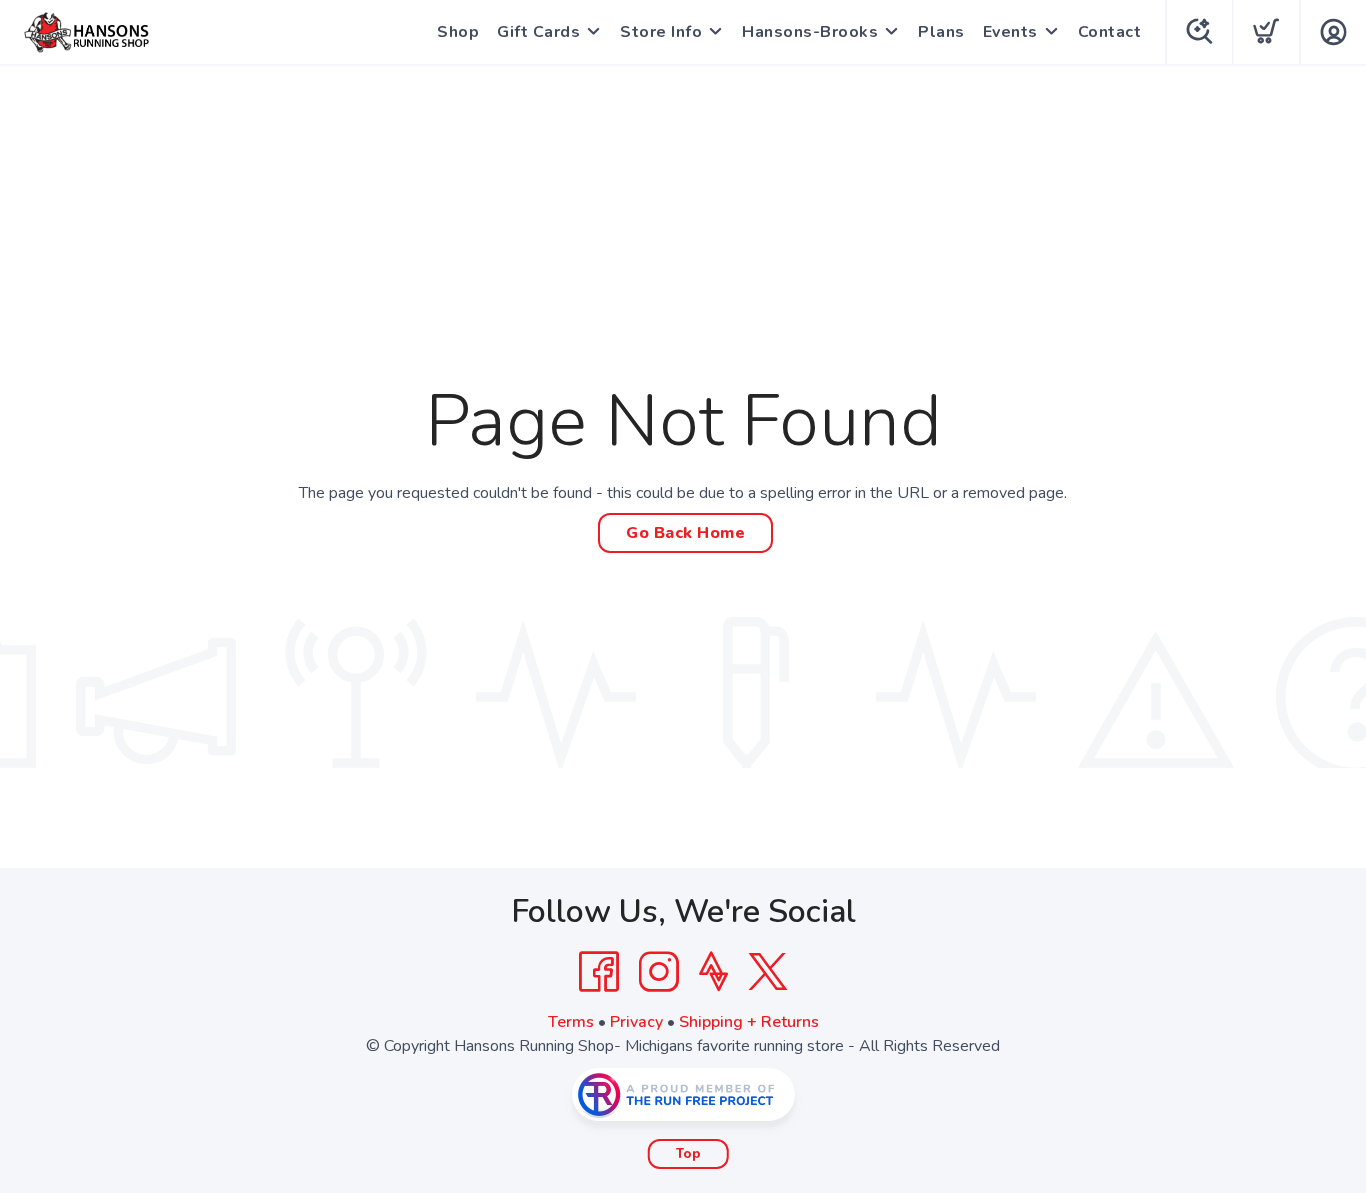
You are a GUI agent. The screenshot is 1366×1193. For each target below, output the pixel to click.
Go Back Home (685, 533)
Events (1010, 32)
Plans (941, 32)
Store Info (661, 32)
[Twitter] (768, 972)
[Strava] (713, 972)
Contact (1110, 32)
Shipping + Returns (749, 1022)
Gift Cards (538, 32)
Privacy (636, 1022)
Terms (571, 1022)
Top (688, 1154)
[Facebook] (599, 972)
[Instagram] (659, 972)
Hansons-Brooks (810, 32)
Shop (458, 32)
